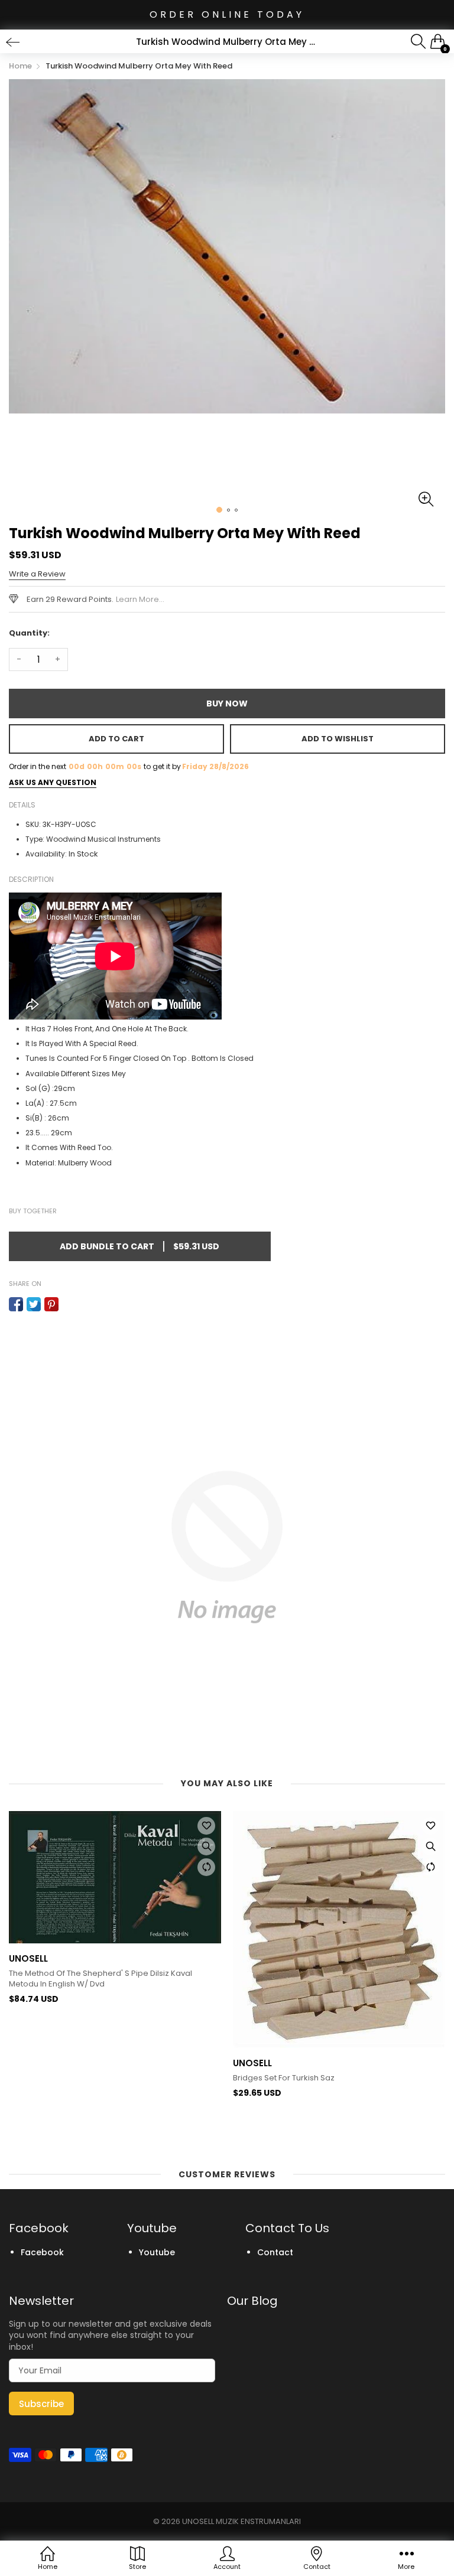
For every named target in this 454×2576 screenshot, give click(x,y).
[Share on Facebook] (16, 1304)
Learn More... (140, 599)
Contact (275, 2252)
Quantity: (29, 633)
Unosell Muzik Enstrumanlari (241, 2521)
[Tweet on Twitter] (34, 1304)
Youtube (157, 2252)
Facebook (42, 2252)
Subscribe (41, 2404)
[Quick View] (206, 1846)
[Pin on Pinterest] (51, 1304)
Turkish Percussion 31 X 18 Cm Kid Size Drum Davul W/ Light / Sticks (333, 2005)
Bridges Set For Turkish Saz (60, 2078)
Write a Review (37, 574)
